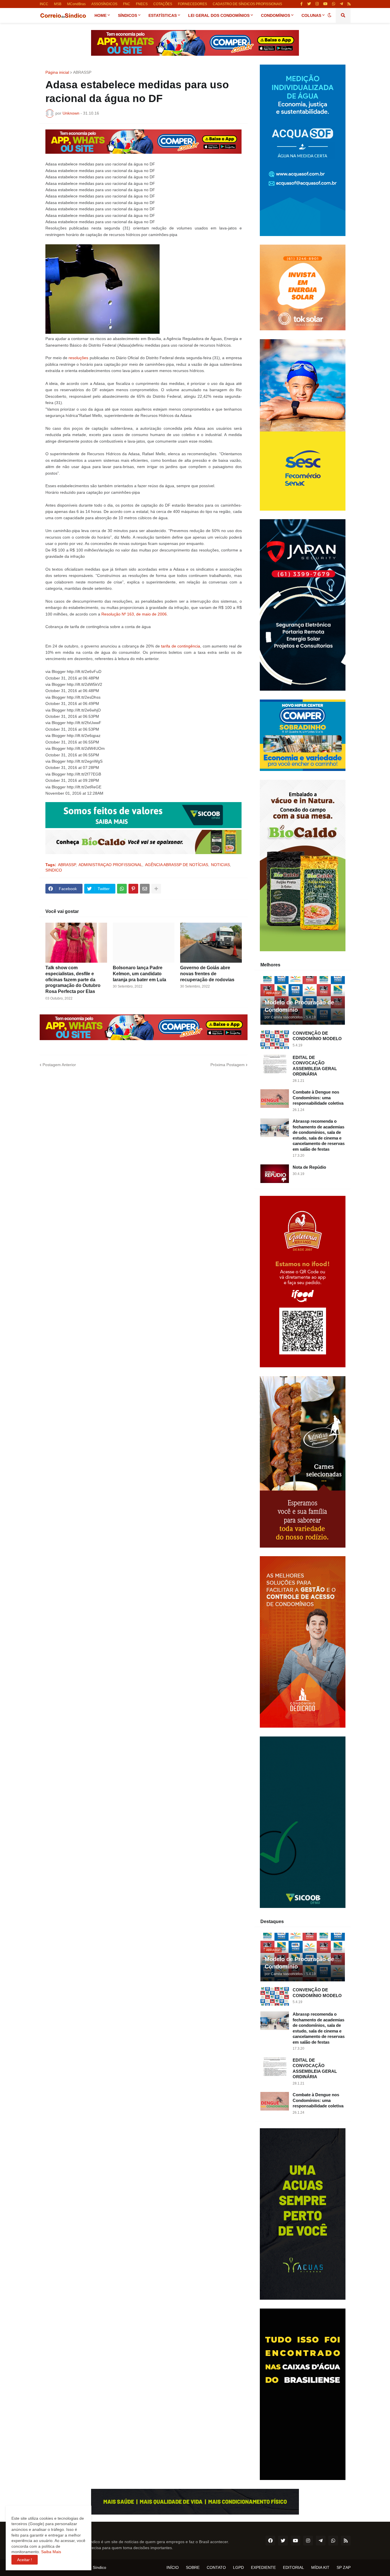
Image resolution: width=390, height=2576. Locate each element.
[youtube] (325, 4)
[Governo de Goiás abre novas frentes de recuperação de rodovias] (211, 943)
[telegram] (341, 4)
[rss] (349, 4)
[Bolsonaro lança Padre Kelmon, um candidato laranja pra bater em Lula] (144, 943)
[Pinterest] (133, 889)
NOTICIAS (220, 865)
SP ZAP (344, 2567)
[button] (329, 15)
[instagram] (317, 4)
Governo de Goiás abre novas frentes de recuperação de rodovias (207, 974)
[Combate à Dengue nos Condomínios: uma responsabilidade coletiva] (275, 1099)
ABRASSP (82, 72)
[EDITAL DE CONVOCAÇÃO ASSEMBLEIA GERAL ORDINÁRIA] (275, 1064)
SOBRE (193, 2567)
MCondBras (76, 4)
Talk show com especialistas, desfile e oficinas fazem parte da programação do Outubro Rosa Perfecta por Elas (73, 980)
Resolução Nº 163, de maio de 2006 (134, 614)
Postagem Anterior (59, 1065)
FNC (127, 4)
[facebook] (270, 2541)
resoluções (78, 358)
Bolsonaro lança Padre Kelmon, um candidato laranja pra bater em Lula (139, 974)
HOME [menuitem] (100, 15)
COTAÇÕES (163, 4)
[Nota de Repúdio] (275, 1174)
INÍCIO (173, 2567)
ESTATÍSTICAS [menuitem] (163, 15)
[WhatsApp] (122, 889)
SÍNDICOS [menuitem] (127, 15)
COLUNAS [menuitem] (311, 15)
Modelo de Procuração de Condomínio (299, 1006)
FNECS (142, 4)
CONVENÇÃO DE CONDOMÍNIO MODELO (317, 1036)
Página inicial (57, 72)
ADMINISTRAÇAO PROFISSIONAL (110, 865)
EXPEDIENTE (263, 2567)
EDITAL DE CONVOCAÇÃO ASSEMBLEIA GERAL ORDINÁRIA (315, 1066)
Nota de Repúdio (309, 1167)
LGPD (238, 2567)
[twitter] (309, 4)
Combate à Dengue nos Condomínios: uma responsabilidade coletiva (318, 1098)
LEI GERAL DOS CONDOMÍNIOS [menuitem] (219, 15)
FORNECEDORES (192, 4)
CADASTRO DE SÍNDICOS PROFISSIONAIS (247, 4)
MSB (58, 4)
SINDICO (54, 870)
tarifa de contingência (181, 646)
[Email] (145, 889)
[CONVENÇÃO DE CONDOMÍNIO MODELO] (275, 1040)
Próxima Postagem (228, 1065)
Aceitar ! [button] (25, 2560)
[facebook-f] (301, 4)
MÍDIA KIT (320, 2567)
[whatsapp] (334, 4)
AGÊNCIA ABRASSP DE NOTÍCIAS (177, 865)
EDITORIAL (293, 2567)
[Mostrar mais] (156, 889)
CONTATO (216, 2567)
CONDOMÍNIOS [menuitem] (276, 15)
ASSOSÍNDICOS (104, 4)
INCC (44, 4)
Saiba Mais (51, 2552)
